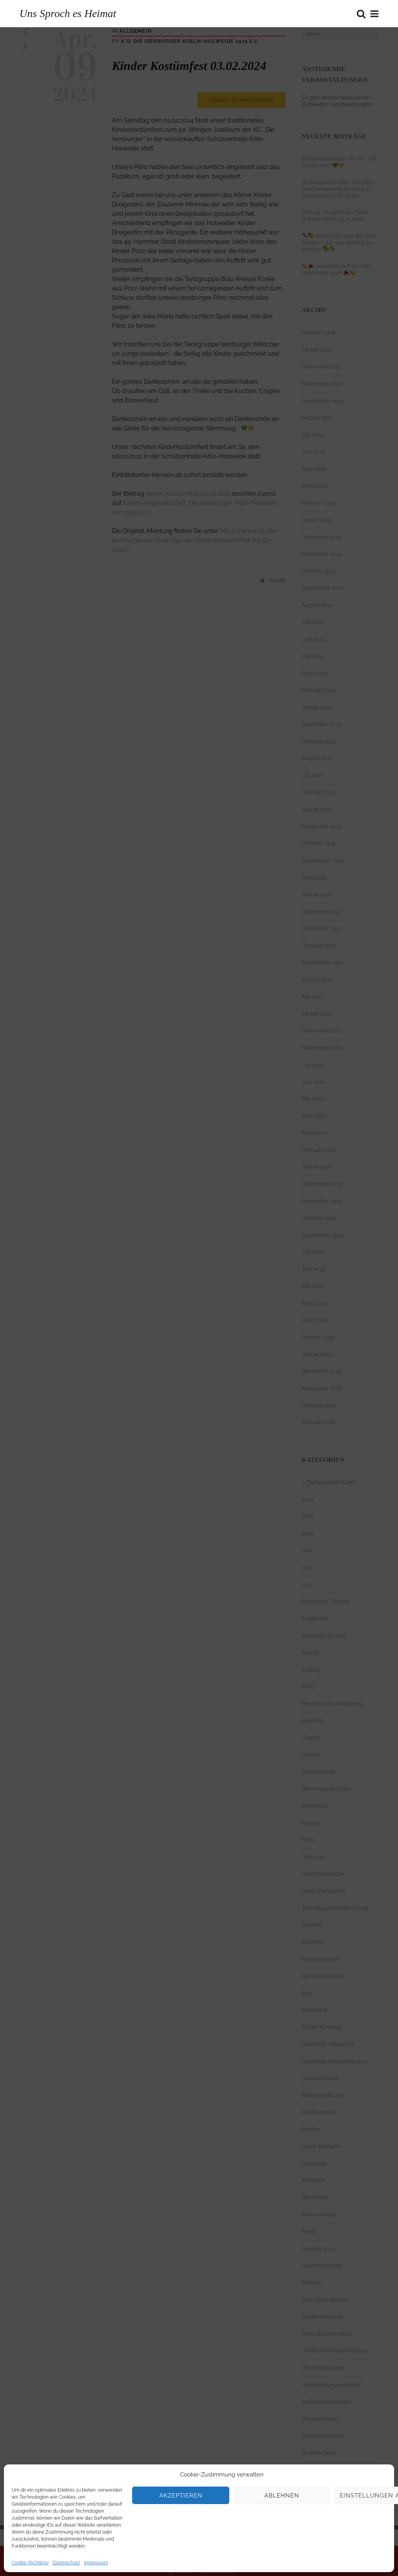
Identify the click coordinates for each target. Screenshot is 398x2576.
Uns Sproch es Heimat (68, 13)
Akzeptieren (181, 2496)
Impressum (96, 2563)
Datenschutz (66, 2563)
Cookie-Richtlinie (30, 2563)
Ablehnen (282, 2496)
